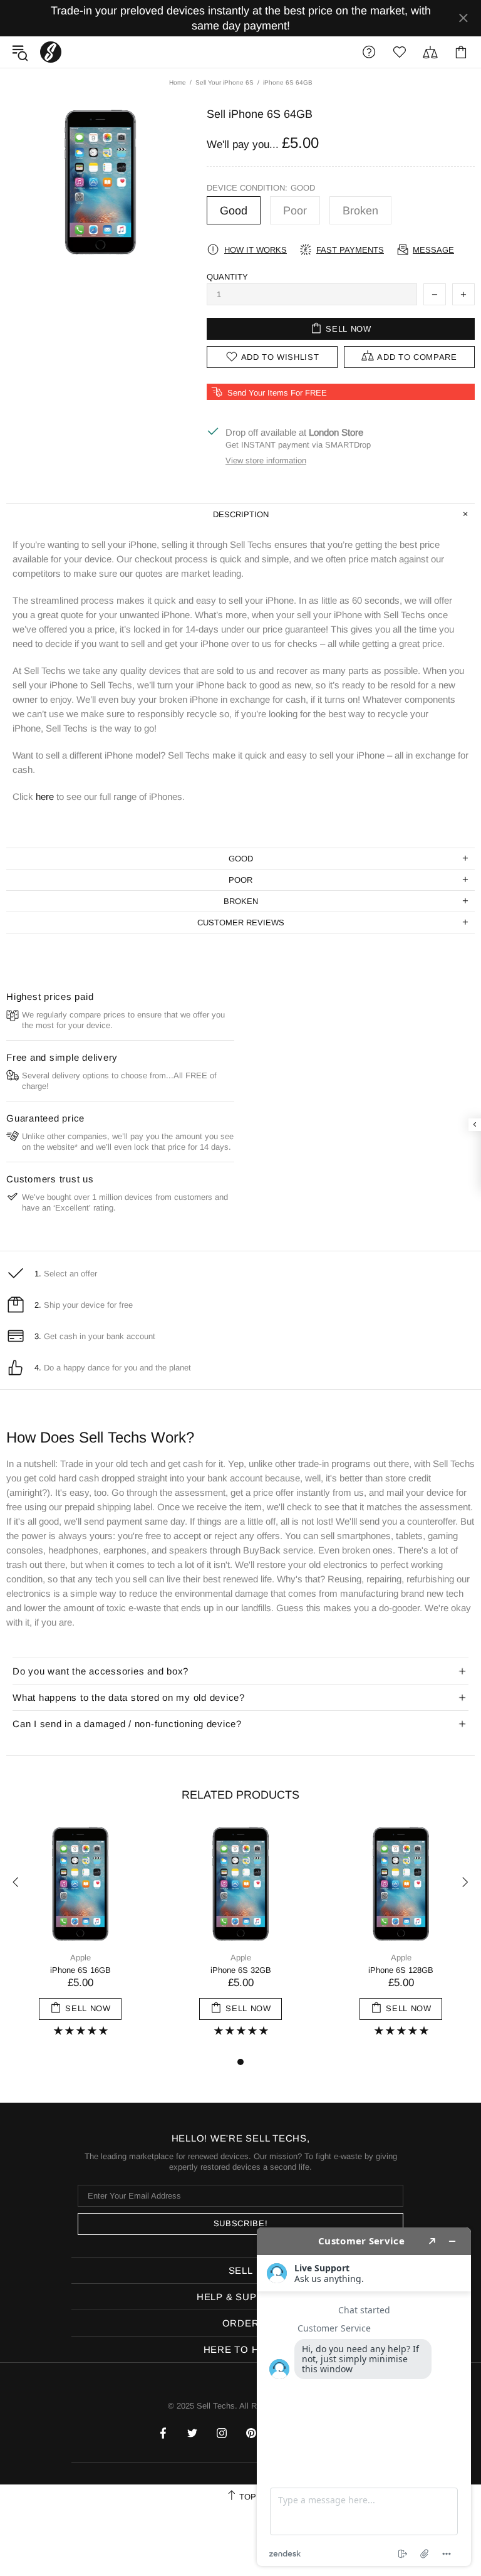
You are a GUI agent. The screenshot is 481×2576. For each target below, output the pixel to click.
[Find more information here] (364, 2397)
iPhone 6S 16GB (80, 1970)
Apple (80, 1958)
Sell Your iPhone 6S (225, 82)
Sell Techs (51, 52)
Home (178, 82)
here (45, 796)
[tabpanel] (80, 1939)
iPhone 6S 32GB (241, 1970)
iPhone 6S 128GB (401, 1970)
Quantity (227, 277)
